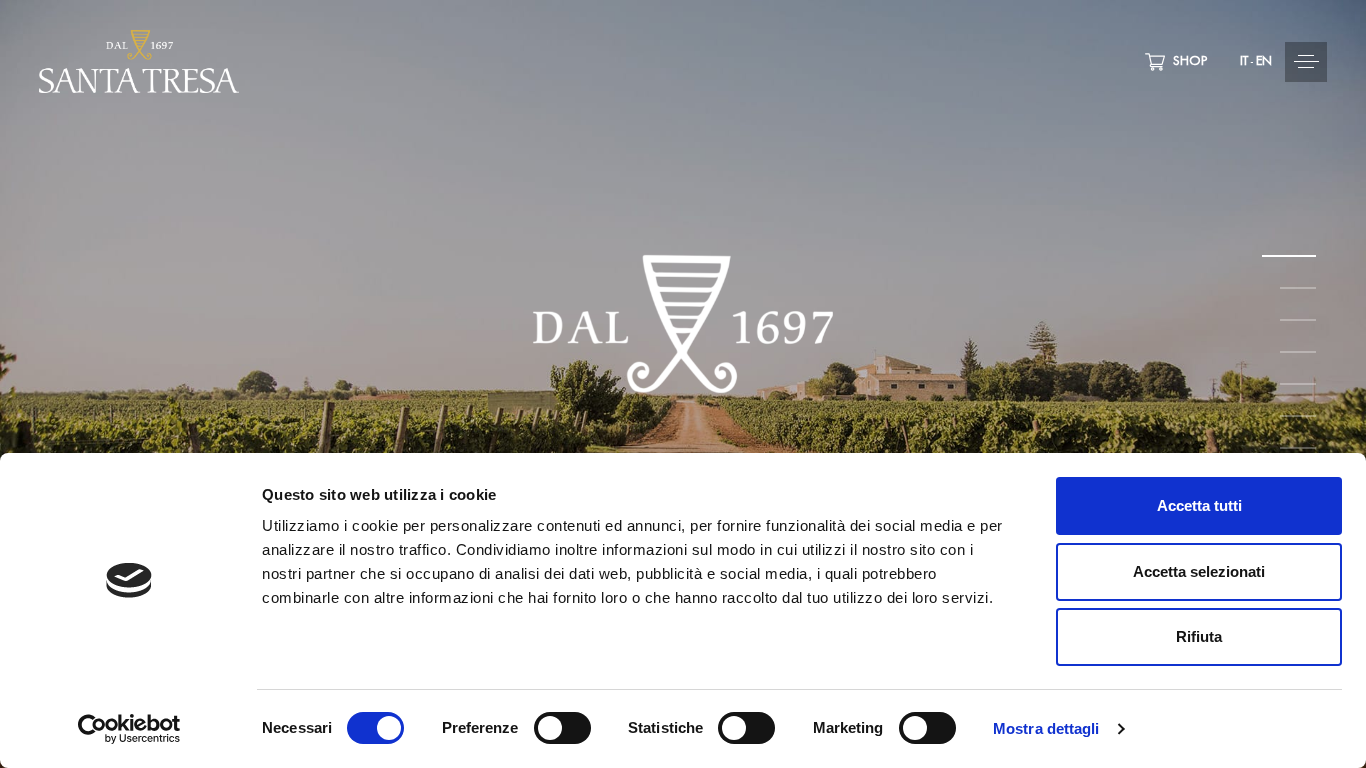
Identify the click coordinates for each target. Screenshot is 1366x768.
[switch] (562, 728)
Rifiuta (1199, 636)
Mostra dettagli (1046, 728)
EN (1264, 62)
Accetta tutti (1199, 505)
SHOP (1186, 62)
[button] (1236, 62)
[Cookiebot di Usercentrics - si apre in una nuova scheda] (129, 729)
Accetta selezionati (1199, 571)
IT (1244, 62)
